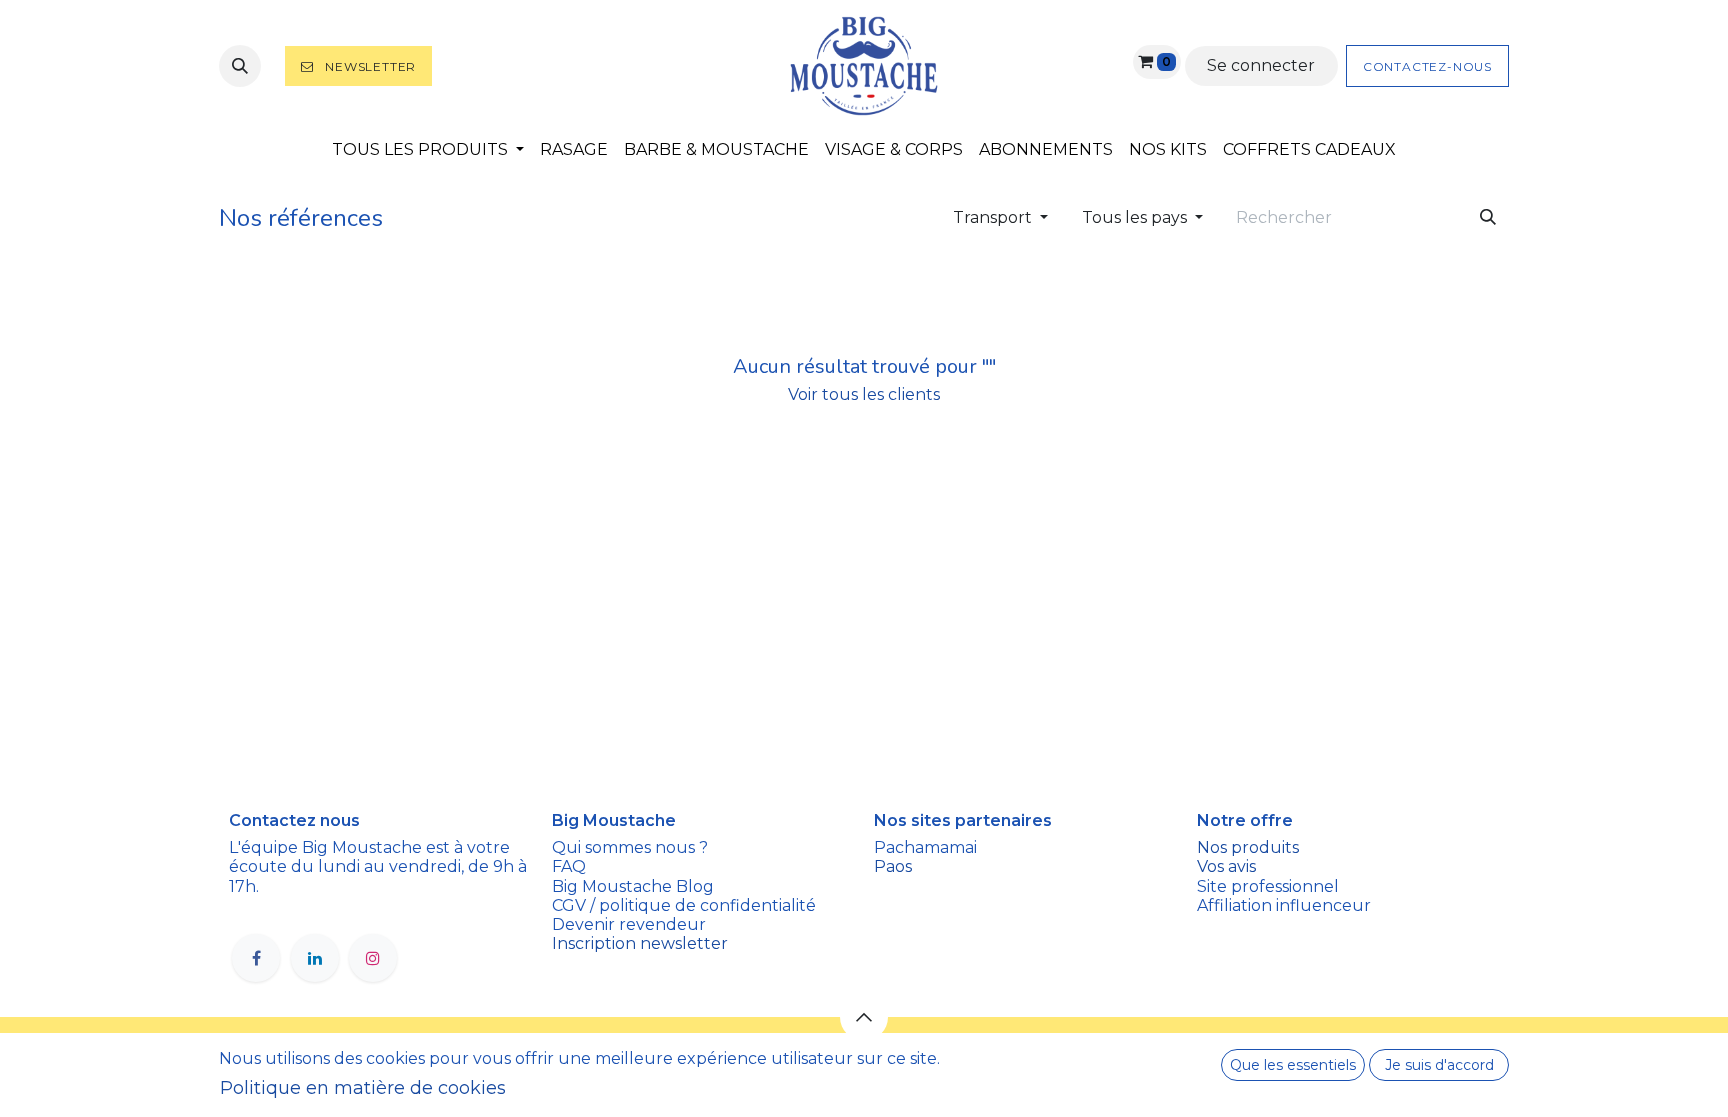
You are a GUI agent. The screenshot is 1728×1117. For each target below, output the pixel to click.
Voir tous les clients (864, 394)
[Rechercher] (1488, 218)
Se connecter (1261, 65)
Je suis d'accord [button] (1439, 1065)
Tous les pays (1134, 217)
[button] (240, 66)
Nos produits (1248, 847)
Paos (893, 866)
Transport (992, 217)
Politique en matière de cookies (363, 1088)
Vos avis (1228, 866)
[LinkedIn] (315, 958)
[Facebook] (256, 958)
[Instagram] (373, 958)
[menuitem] (428, 149)
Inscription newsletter (640, 943)
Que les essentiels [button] (1293, 1065)
